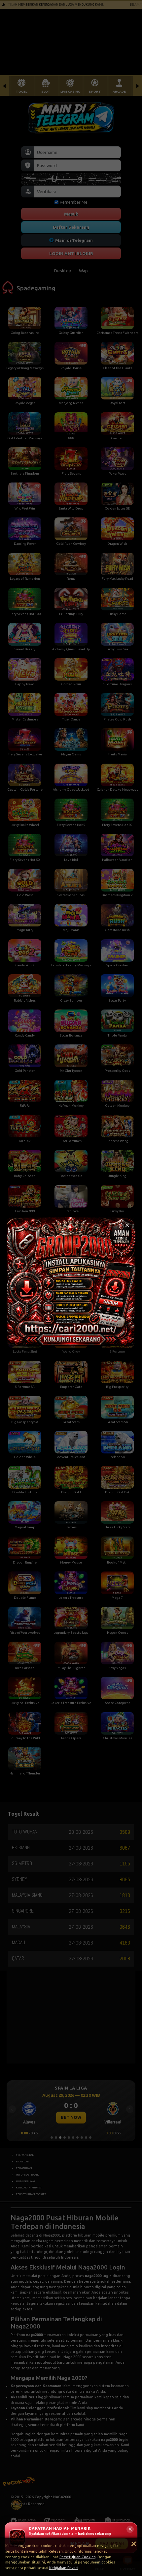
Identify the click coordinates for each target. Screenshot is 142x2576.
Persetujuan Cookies (77, 2557)
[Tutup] (127, 1225)
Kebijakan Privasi (64, 2568)
